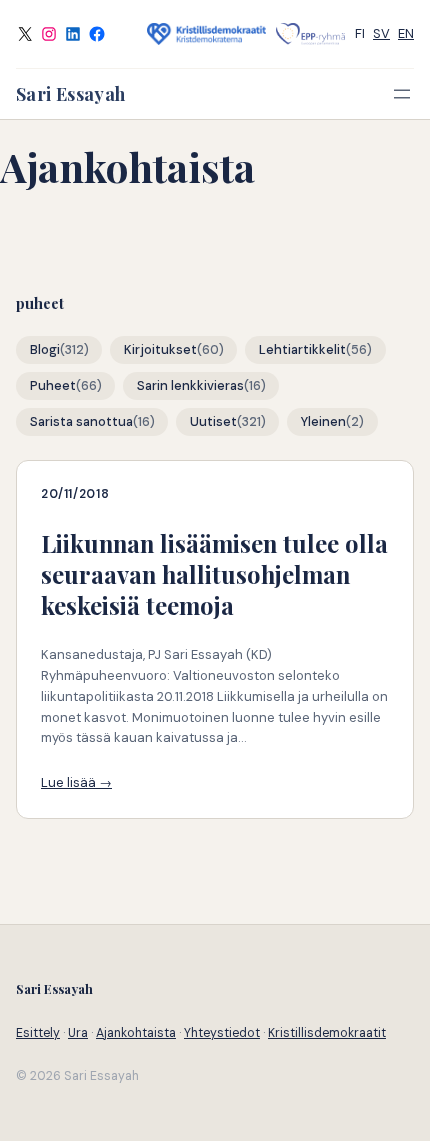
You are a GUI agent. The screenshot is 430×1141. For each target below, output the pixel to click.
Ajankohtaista (136, 1033)
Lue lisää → (76, 782)
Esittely (38, 1033)
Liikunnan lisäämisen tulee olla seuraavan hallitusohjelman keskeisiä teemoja (214, 574)
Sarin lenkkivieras (190, 386)
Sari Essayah (70, 94)
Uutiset (213, 422)
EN (406, 33)
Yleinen (323, 422)
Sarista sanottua (81, 422)
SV (381, 33)
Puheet (53, 386)
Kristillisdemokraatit (327, 1033)
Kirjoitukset (160, 350)
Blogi (45, 350)
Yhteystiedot (222, 1033)
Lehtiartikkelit (302, 350)
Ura (78, 1033)
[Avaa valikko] (402, 94)
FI (360, 33)
